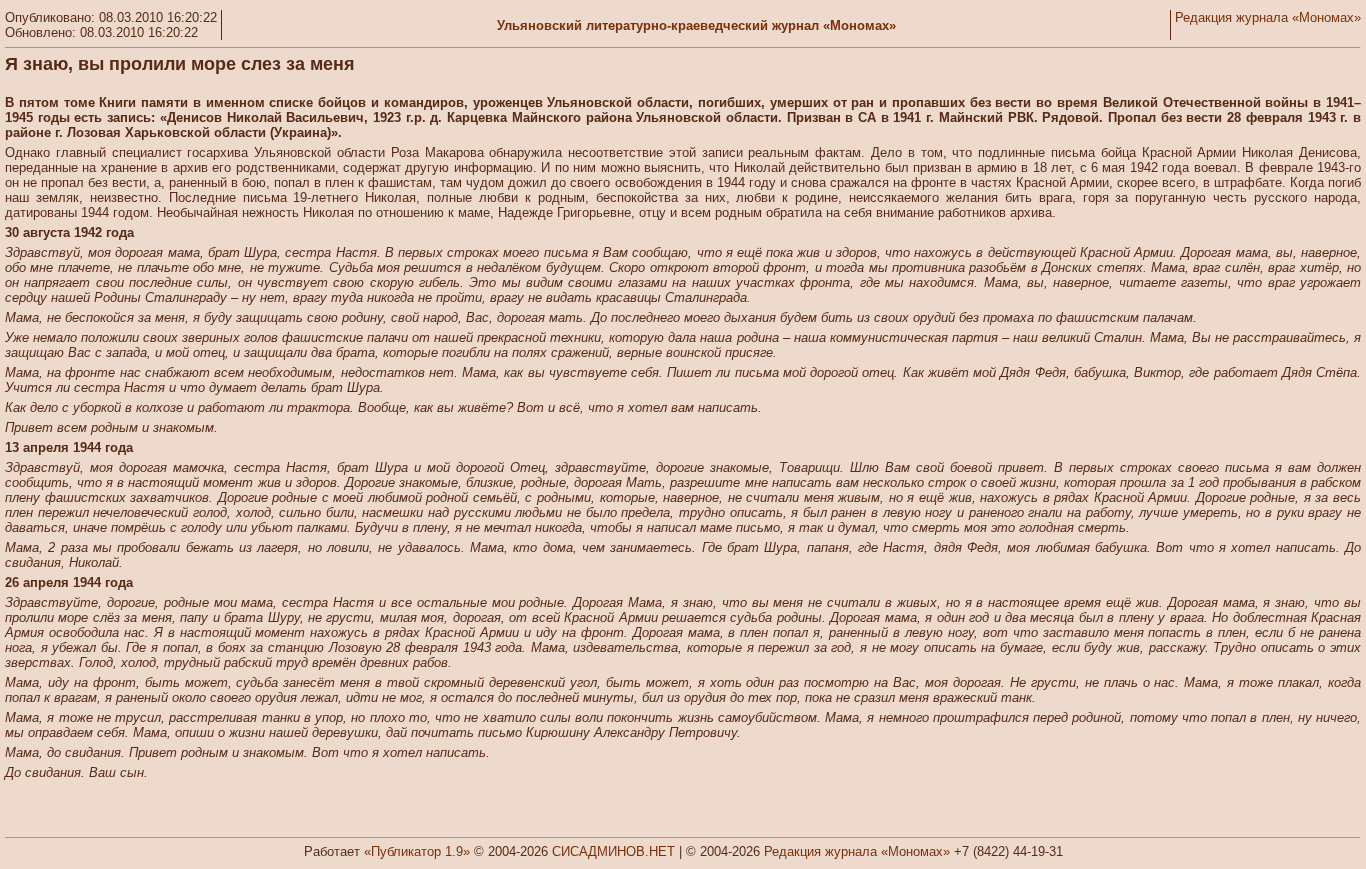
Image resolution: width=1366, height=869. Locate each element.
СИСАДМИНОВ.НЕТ (613, 851)
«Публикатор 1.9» (417, 851)
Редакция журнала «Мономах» (1268, 17)
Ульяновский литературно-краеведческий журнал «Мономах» (696, 25)
